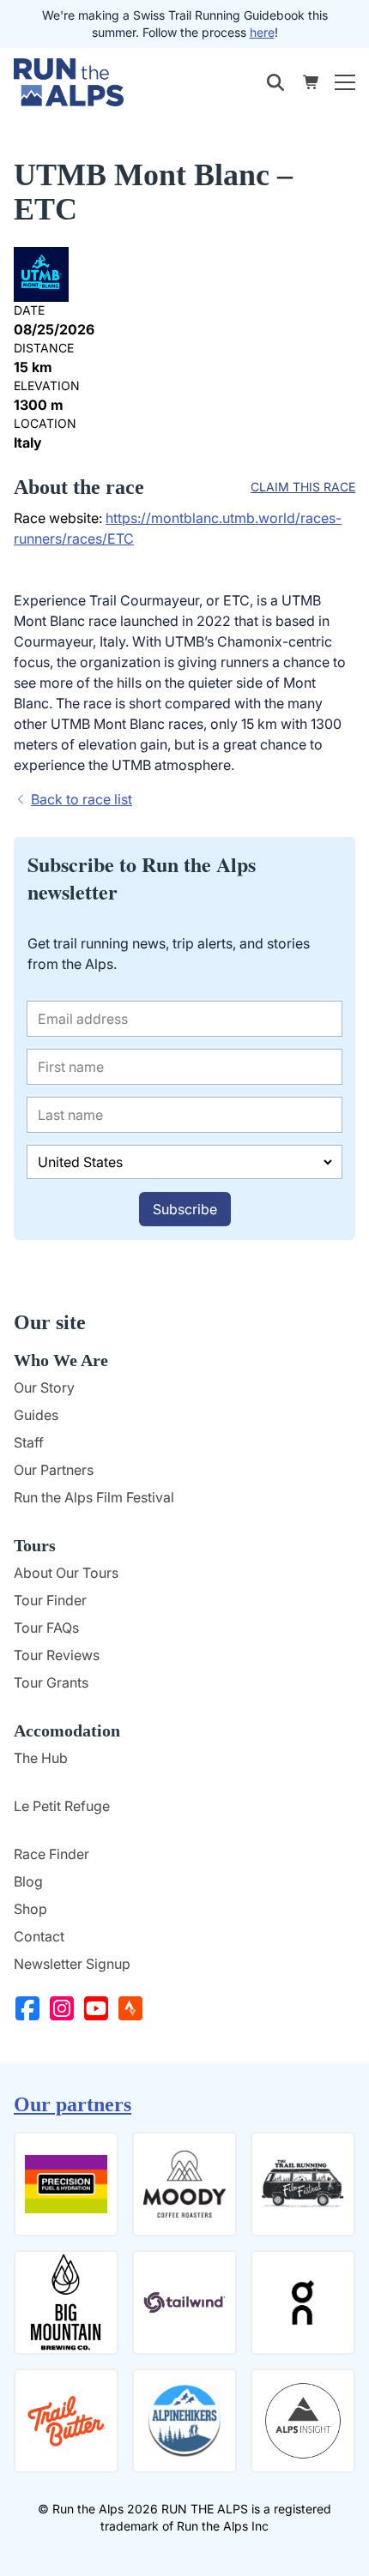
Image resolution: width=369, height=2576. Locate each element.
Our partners (73, 2104)
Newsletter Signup (72, 1964)
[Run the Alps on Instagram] (65, 2008)
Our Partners (54, 1470)
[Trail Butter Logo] (66, 2421)
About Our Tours (66, 1573)
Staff (29, 1442)
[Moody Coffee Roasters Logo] (184, 2184)
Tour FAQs (46, 1628)
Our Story (44, 1387)
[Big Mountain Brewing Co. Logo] (66, 2302)
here (262, 32)
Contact (39, 1936)
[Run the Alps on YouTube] (100, 2008)
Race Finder (51, 1854)
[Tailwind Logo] (184, 2302)
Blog (28, 1881)
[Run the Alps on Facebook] (31, 2008)
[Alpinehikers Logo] (184, 2421)
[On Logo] (303, 2302)
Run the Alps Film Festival (94, 1497)
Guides (36, 1415)
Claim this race (303, 487)
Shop (30, 1909)
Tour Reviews (57, 1655)
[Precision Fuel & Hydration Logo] (66, 2184)
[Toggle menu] (345, 82)
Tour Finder (50, 1600)
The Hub (41, 1758)
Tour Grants (51, 1682)
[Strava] (134, 2008)
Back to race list (82, 799)
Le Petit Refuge (62, 1806)
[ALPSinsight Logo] (303, 2421)
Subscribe (185, 1209)
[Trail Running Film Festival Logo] (303, 2184)
